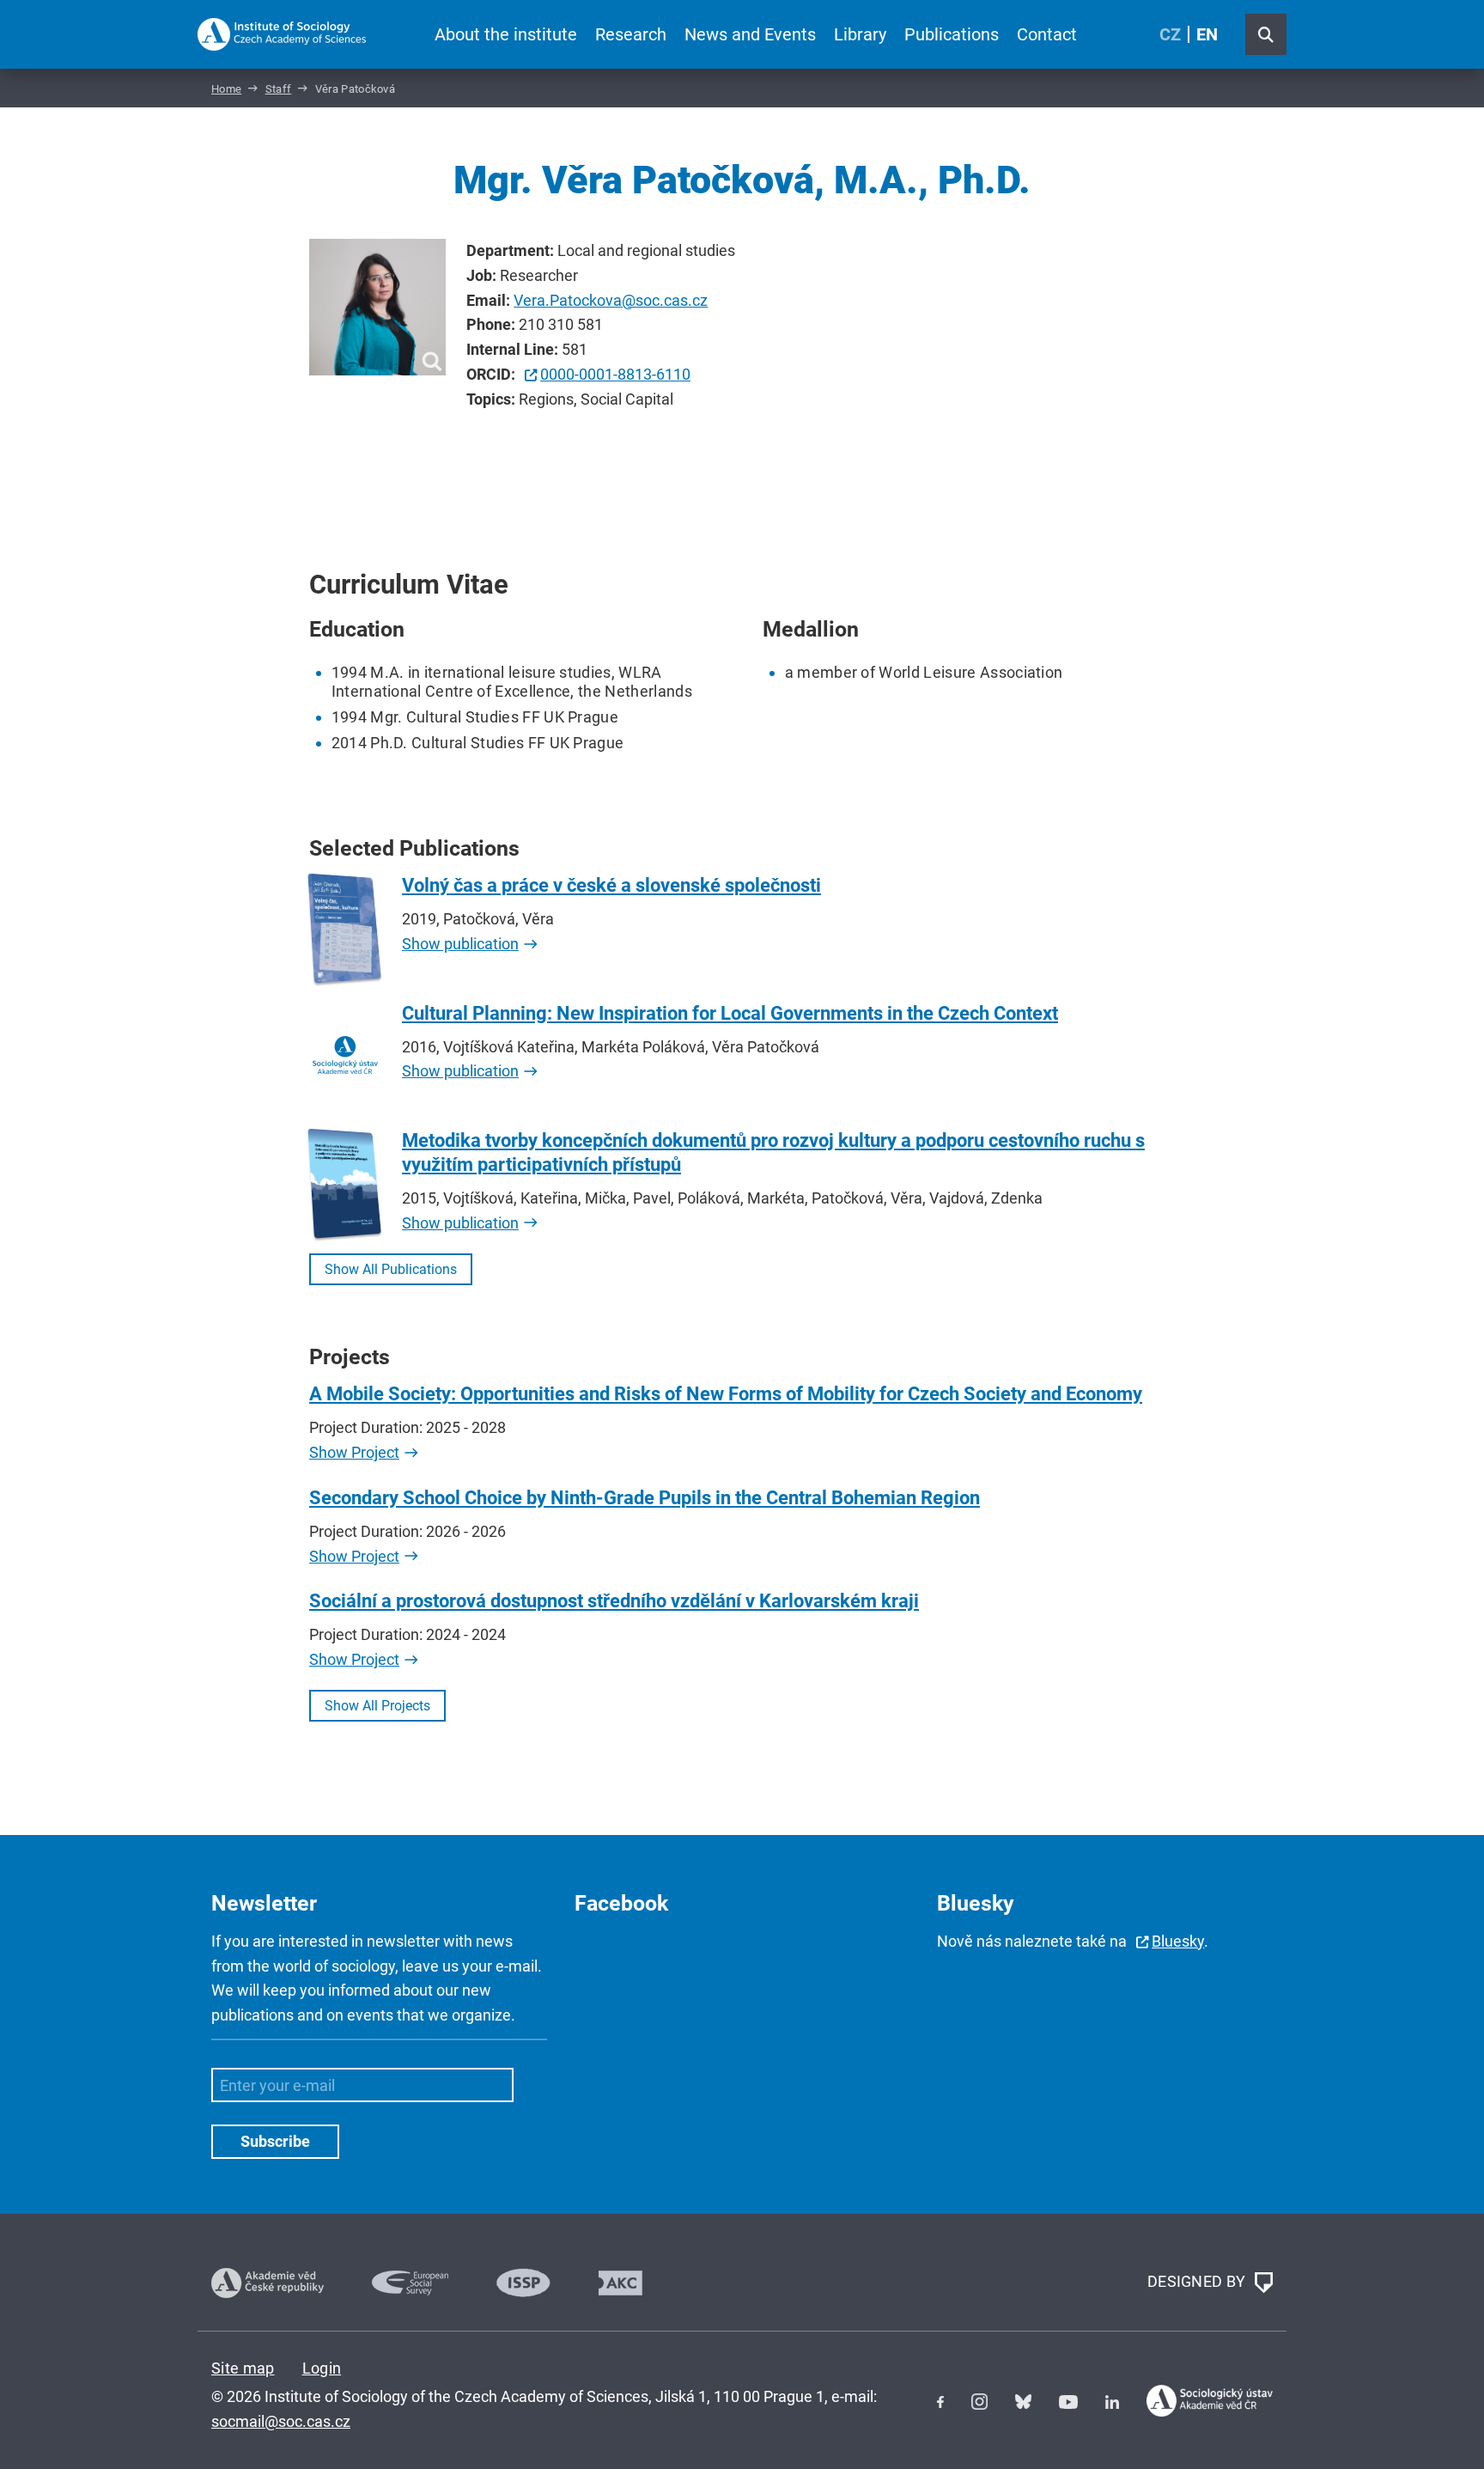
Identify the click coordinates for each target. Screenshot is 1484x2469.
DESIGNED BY (1198, 2281)
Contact (1047, 34)
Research (631, 34)
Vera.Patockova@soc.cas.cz (611, 300)
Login (322, 2368)
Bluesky (1178, 1941)
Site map (243, 2368)
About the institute (506, 34)
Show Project (354, 1452)
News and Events (750, 34)
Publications (952, 34)
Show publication (460, 944)
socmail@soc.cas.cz (281, 2421)
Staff (279, 89)
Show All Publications (391, 1269)
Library (860, 34)
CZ (1170, 34)
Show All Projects (377, 1706)
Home (226, 89)
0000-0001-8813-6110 (615, 374)
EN (1207, 34)
